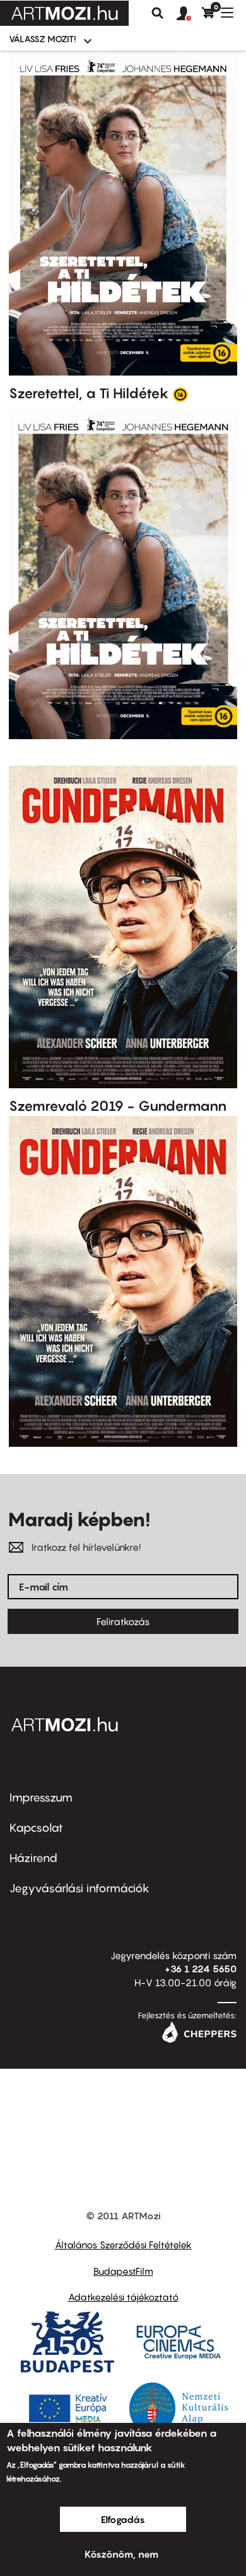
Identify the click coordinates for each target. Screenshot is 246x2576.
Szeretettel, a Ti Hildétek (89, 393)
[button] (189, 14)
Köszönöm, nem (121, 2554)
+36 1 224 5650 (201, 1969)
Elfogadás (123, 2519)
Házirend (33, 1858)
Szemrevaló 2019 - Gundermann (118, 1106)
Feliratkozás (123, 1621)
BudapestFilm (123, 2271)
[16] (180, 394)
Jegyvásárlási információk (79, 1888)
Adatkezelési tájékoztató (123, 2297)
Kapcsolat (36, 1828)
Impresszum (41, 1797)
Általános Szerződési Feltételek (123, 2245)
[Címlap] (64, 13)
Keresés (158, 13)
